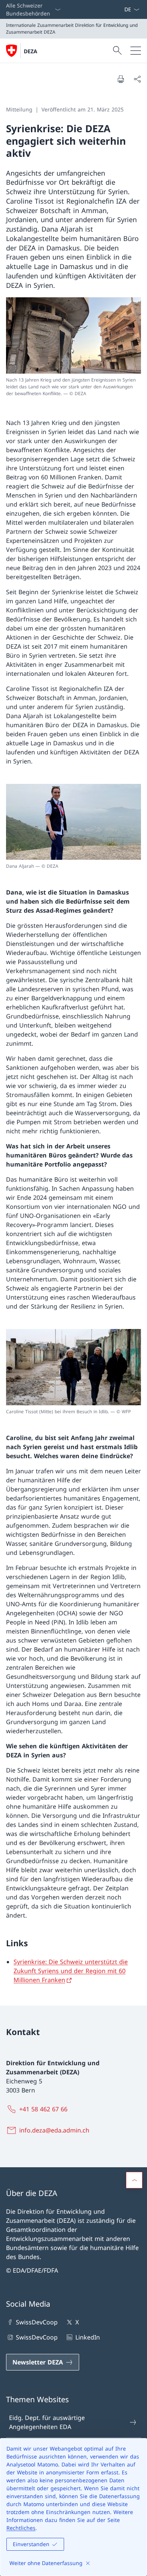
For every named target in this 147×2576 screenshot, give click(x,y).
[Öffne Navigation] (136, 51)
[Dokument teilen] (137, 79)
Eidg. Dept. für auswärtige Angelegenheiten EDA (47, 2422)
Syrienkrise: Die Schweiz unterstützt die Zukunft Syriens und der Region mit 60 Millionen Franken (71, 1971)
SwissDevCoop (37, 2322)
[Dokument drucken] (121, 79)
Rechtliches (21, 2528)
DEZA (31, 51)
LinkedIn (87, 2337)
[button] (134, 2180)
